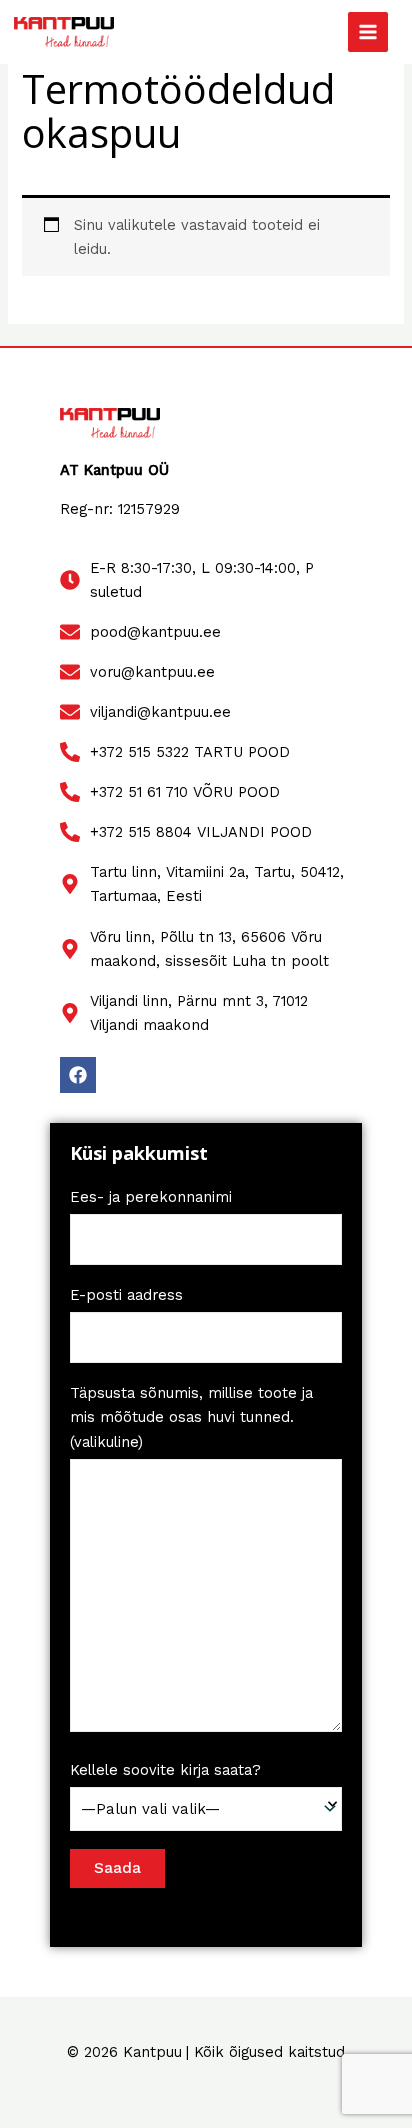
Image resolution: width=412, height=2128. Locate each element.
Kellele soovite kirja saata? (165, 1770)
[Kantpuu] (64, 32)
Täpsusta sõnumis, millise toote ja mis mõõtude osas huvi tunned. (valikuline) (191, 1417)
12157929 (149, 509)
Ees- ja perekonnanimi (151, 1197)
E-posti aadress (126, 1295)
